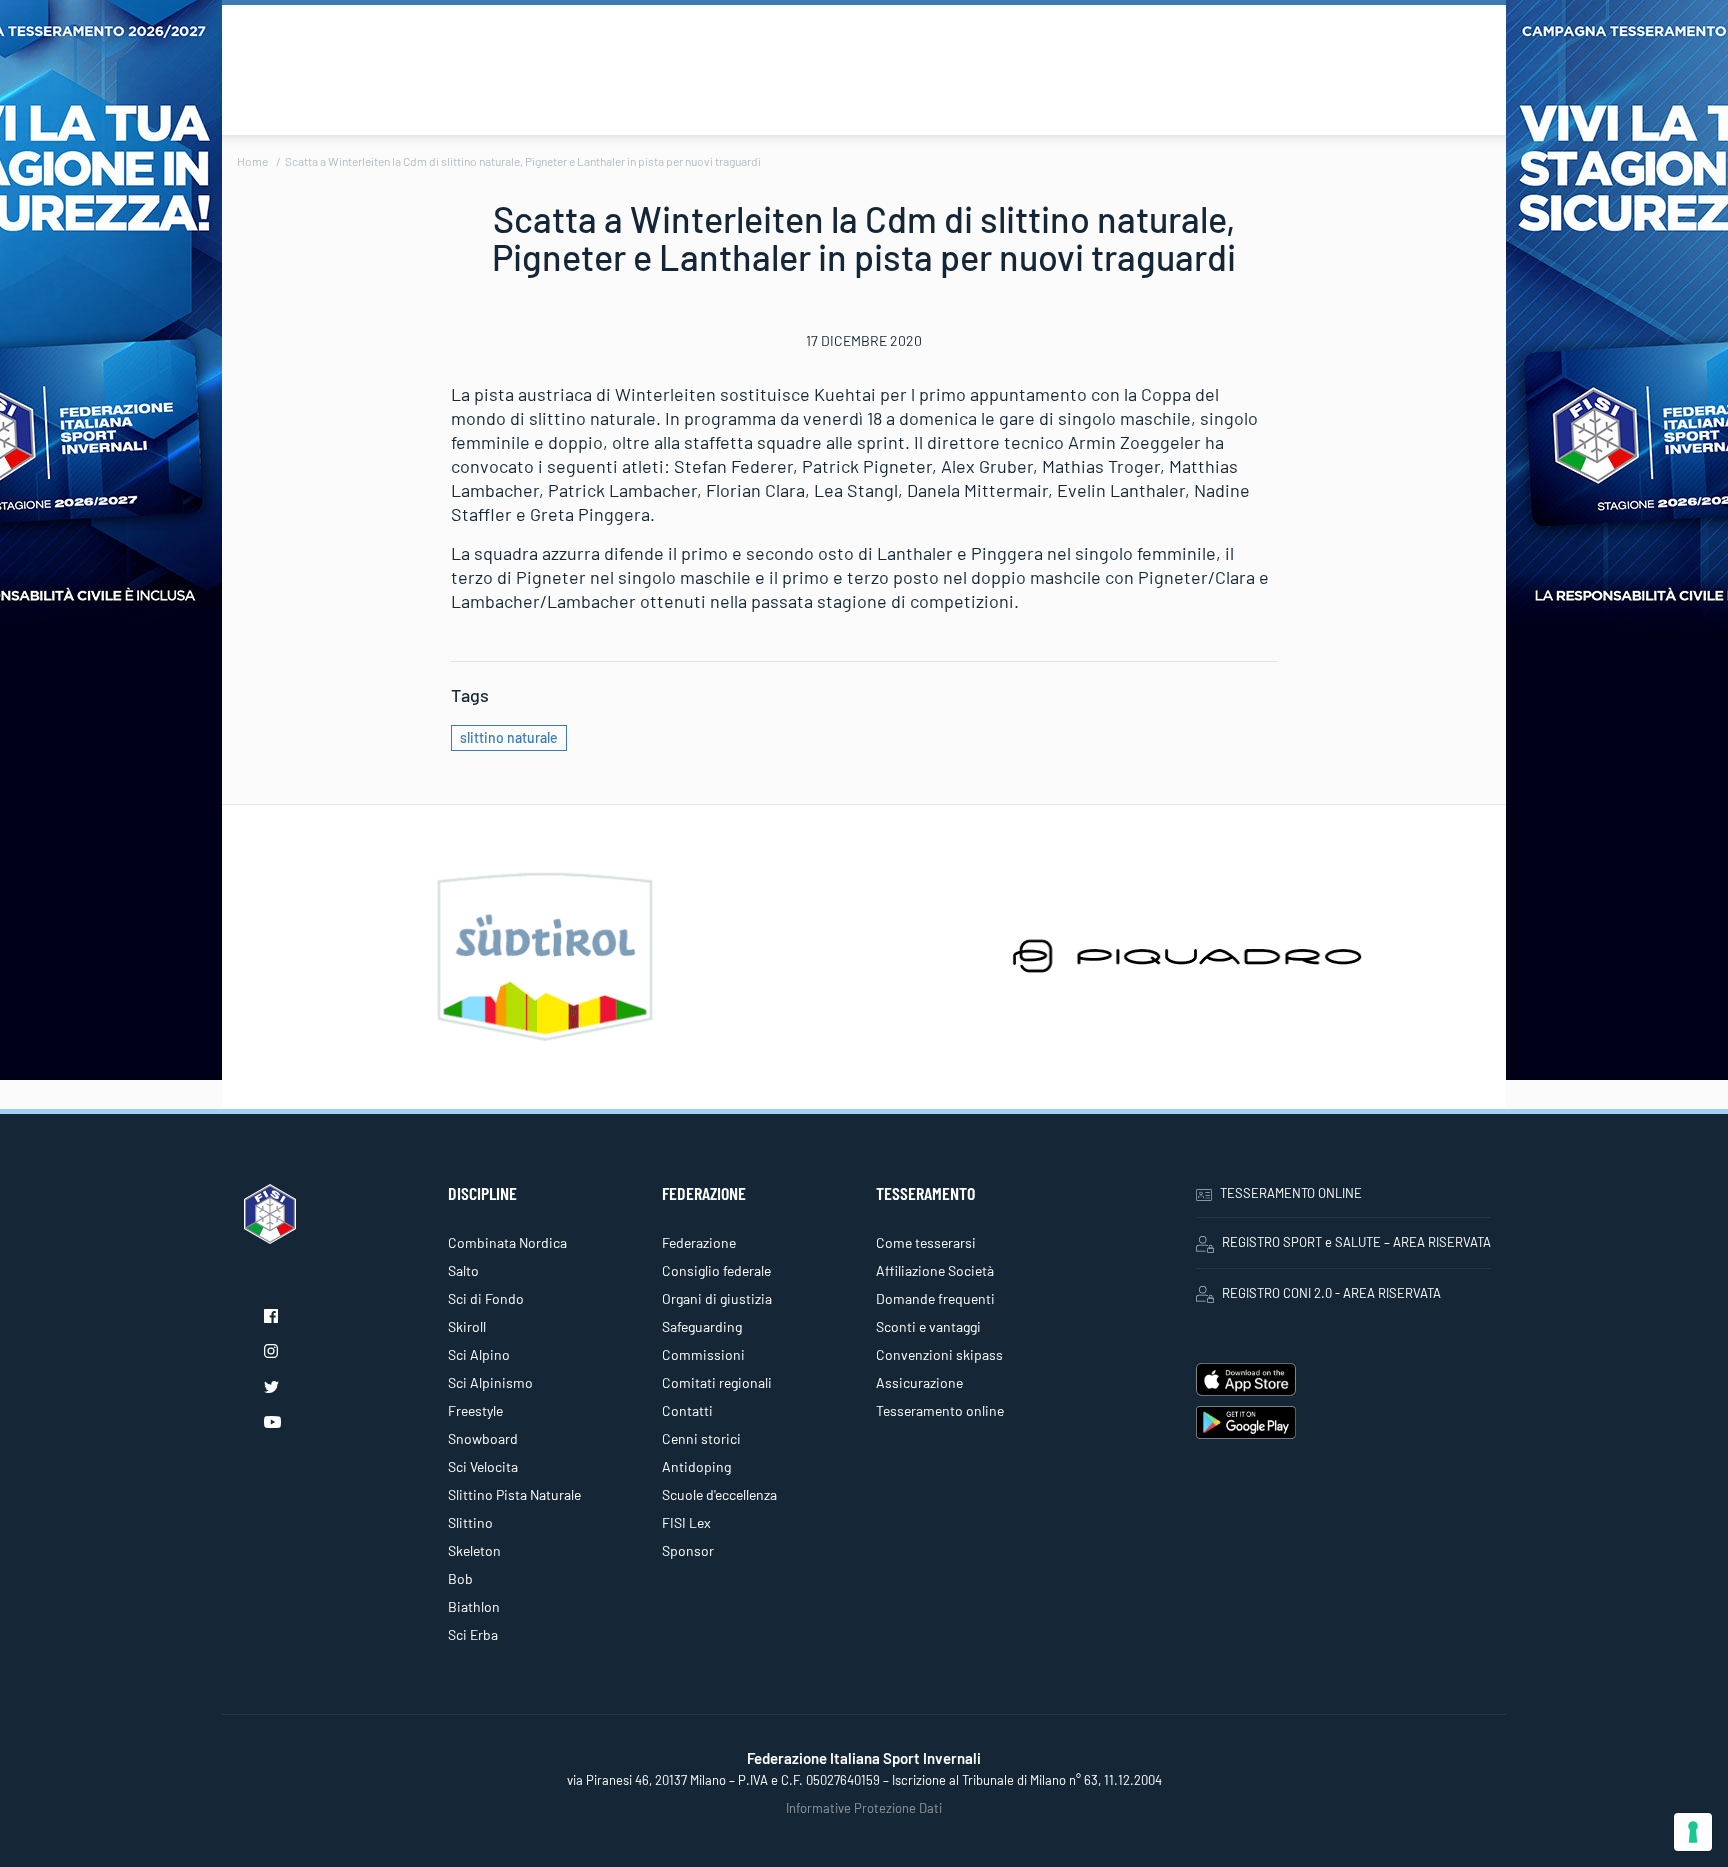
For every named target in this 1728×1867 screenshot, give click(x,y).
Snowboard (483, 1438)
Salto (463, 1270)
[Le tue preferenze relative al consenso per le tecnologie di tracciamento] (1693, 1832)
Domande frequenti (935, 1298)
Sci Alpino (479, 1354)
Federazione (699, 1242)
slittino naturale (509, 737)
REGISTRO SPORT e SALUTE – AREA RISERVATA (1356, 1242)
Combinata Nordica (507, 1242)
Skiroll (467, 1326)
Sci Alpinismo (490, 1382)
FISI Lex (686, 1522)
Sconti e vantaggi (928, 1326)
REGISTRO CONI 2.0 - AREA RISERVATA (1331, 1293)
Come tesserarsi (926, 1242)
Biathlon (474, 1606)
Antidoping (696, 1466)
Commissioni (703, 1354)
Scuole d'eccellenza (719, 1494)
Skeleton (474, 1550)
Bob (460, 1578)
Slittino (470, 1522)
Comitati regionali (717, 1382)
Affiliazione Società (935, 1270)
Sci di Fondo (486, 1298)
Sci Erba (473, 1634)
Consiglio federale (716, 1270)
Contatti (687, 1410)
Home (252, 161)
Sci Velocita (483, 1466)
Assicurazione (919, 1382)
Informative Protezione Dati (864, 1808)
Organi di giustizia (717, 1298)
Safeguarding (702, 1326)
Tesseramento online (940, 1410)
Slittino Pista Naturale (514, 1494)
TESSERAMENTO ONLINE (1291, 1193)
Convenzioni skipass (939, 1354)
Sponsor (688, 1550)
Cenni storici (701, 1438)
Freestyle (475, 1410)
